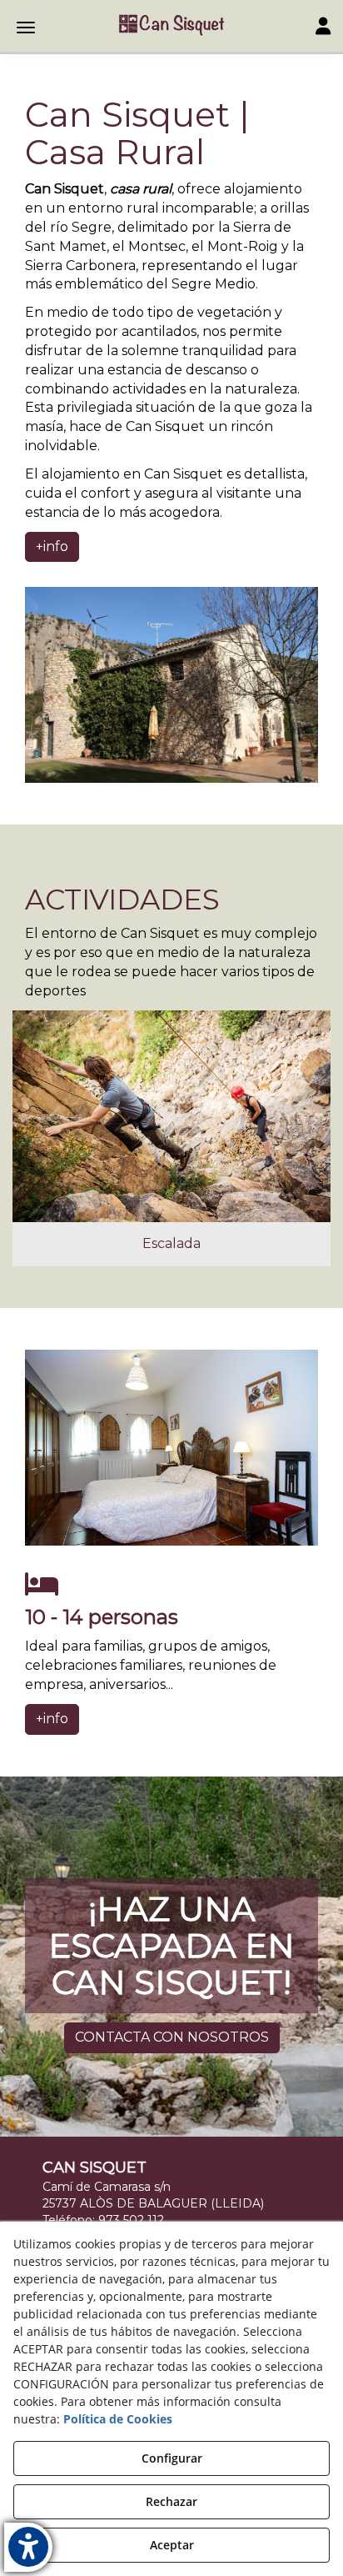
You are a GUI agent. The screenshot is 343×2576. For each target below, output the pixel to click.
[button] (171, 25)
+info (52, 546)
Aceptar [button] (172, 2545)
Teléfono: (103, 2220)
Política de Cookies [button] (118, 2419)
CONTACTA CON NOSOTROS (172, 2037)
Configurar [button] (172, 2458)
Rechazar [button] (171, 2501)
